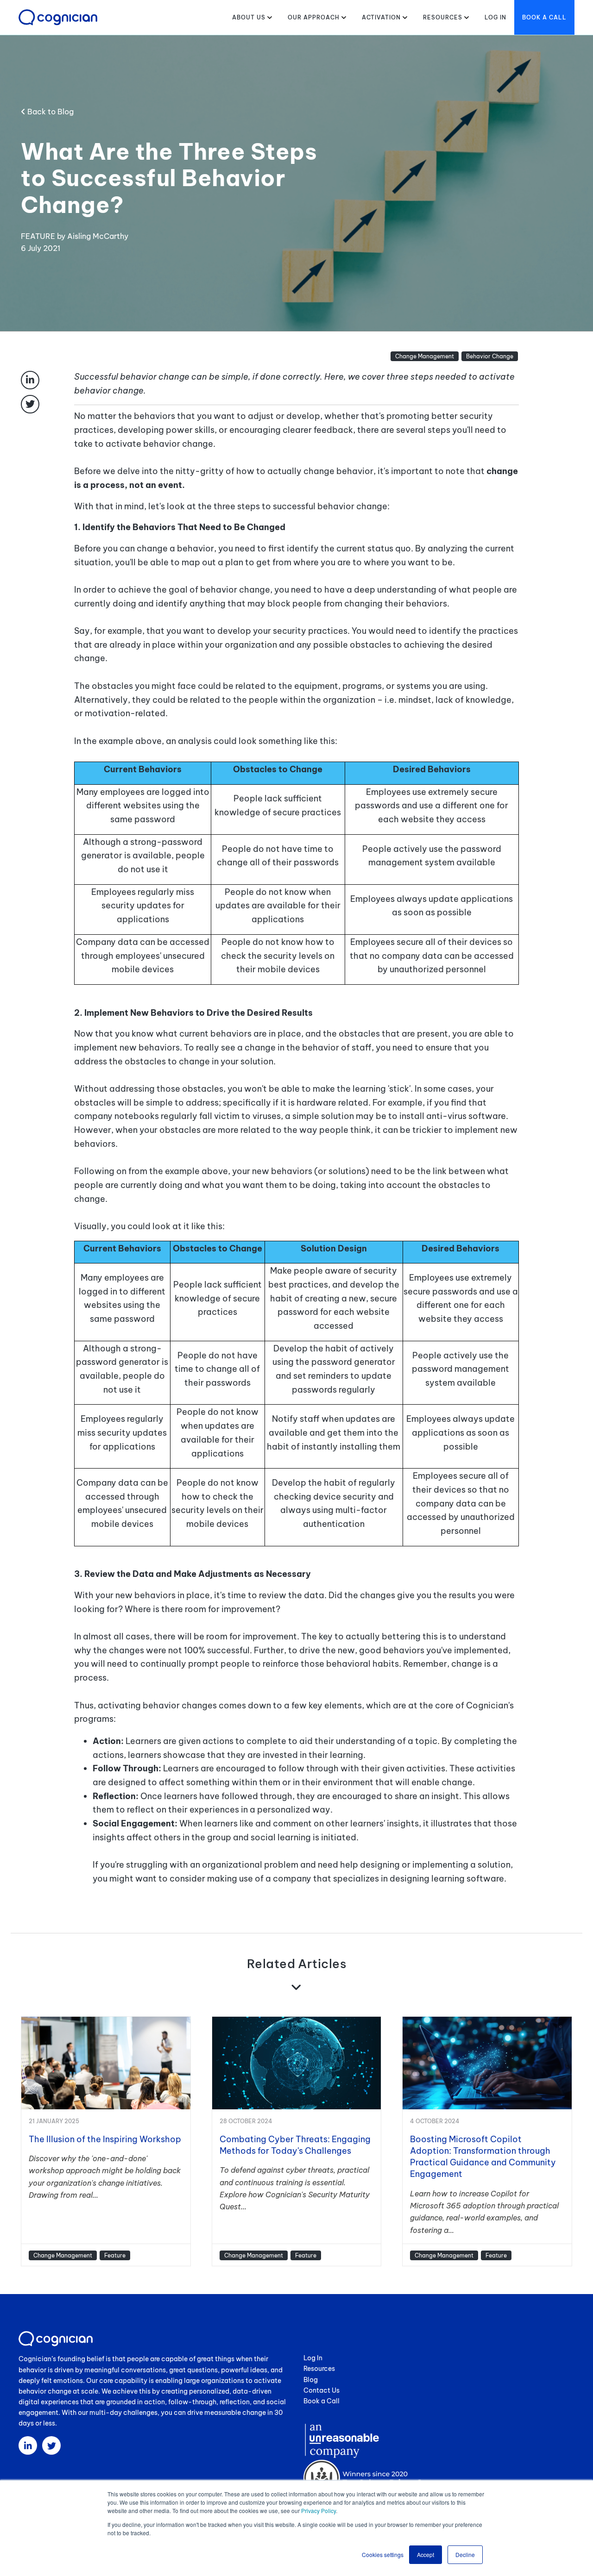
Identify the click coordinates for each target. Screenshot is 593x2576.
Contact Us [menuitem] (322, 2390)
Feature (115, 2255)
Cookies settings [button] (383, 2554)
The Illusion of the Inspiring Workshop (105, 2139)
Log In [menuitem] (313, 2358)
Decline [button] (465, 2554)
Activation (381, 17)
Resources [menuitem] (319, 2369)
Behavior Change (490, 356)
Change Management (425, 356)
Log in (495, 17)
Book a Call (544, 17)
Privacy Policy (319, 2510)
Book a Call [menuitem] (322, 2401)
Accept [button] (426, 2554)
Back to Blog (50, 112)
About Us (249, 17)
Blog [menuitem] (311, 2380)
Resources (443, 17)
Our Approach (314, 17)
